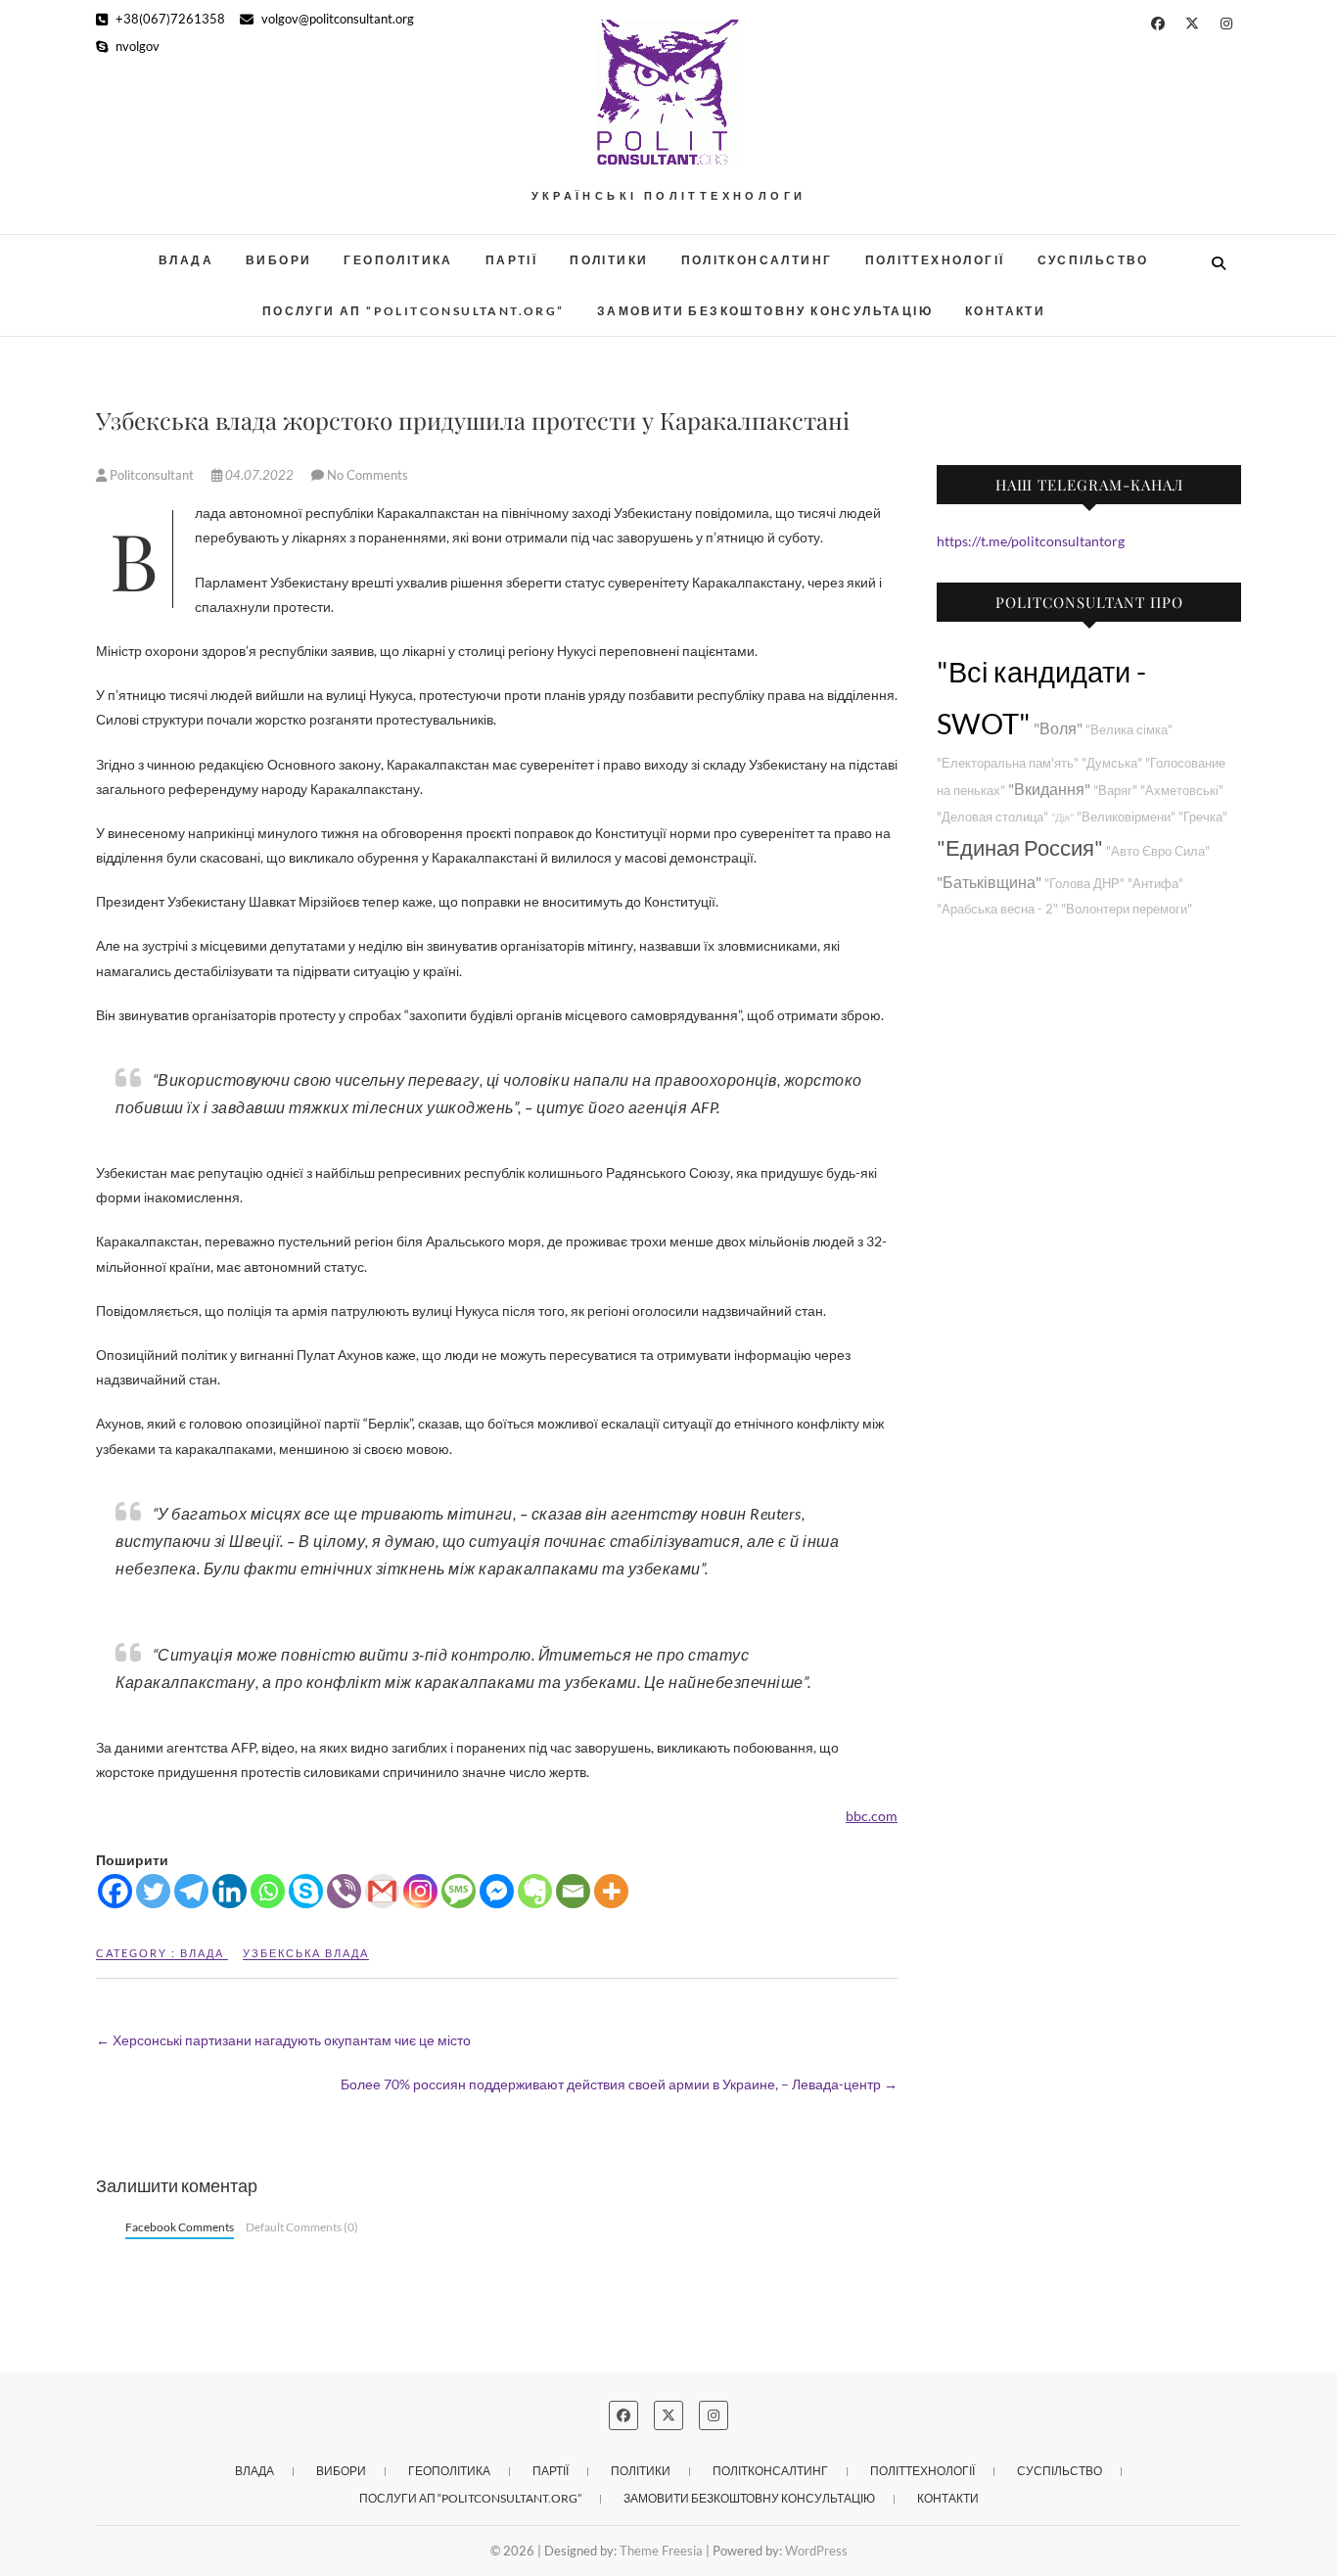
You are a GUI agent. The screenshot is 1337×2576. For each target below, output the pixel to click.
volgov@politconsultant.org (336, 19)
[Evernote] (535, 1891)
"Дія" (1062, 817)
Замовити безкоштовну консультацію (765, 311)
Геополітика (398, 260)
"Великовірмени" (1126, 817)
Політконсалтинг (757, 260)
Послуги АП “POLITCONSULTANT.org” (414, 311)
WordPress (816, 2551)
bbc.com (872, 1816)
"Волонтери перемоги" (1127, 909)
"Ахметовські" (1182, 791)
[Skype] (306, 1891)
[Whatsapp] (268, 1891)
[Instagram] (420, 1891)
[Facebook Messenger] (497, 1891)
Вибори (278, 260)
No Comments (368, 475)
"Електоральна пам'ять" (1008, 763)
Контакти (1005, 311)
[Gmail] (382, 1891)
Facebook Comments (180, 2227)
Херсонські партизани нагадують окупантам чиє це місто (283, 2040)
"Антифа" (1155, 884)
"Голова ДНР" (1084, 884)
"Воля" (1058, 728)
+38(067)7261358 (169, 19)
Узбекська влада (306, 1953)
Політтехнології (935, 260)
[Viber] (344, 1891)
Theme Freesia (661, 2551)
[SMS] (459, 1891)
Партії (511, 260)
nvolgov (136, 46)
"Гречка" (1203, 817)
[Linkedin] (230, 1891)
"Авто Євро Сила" (1158, 851)
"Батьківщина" (989, 882)
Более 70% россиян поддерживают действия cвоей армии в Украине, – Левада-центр (619, 2084)
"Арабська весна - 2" (997, 909)
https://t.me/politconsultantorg (1031, 541)
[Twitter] (153, 1891)
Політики (609, 260)
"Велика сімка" (1129, 730)
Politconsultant (152, 475)
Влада (186, 260)
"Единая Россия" (1020, 847)
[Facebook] (115, 1891)
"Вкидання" (1049, 789)
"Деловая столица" (992, 817)
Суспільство (1093, 260)
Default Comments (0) (302, 2227)
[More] (611, 1891)
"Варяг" (1115, 791)
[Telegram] (191, 1891)
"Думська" (1112, 763)
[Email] (573, 1891)
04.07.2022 (259, 475)
